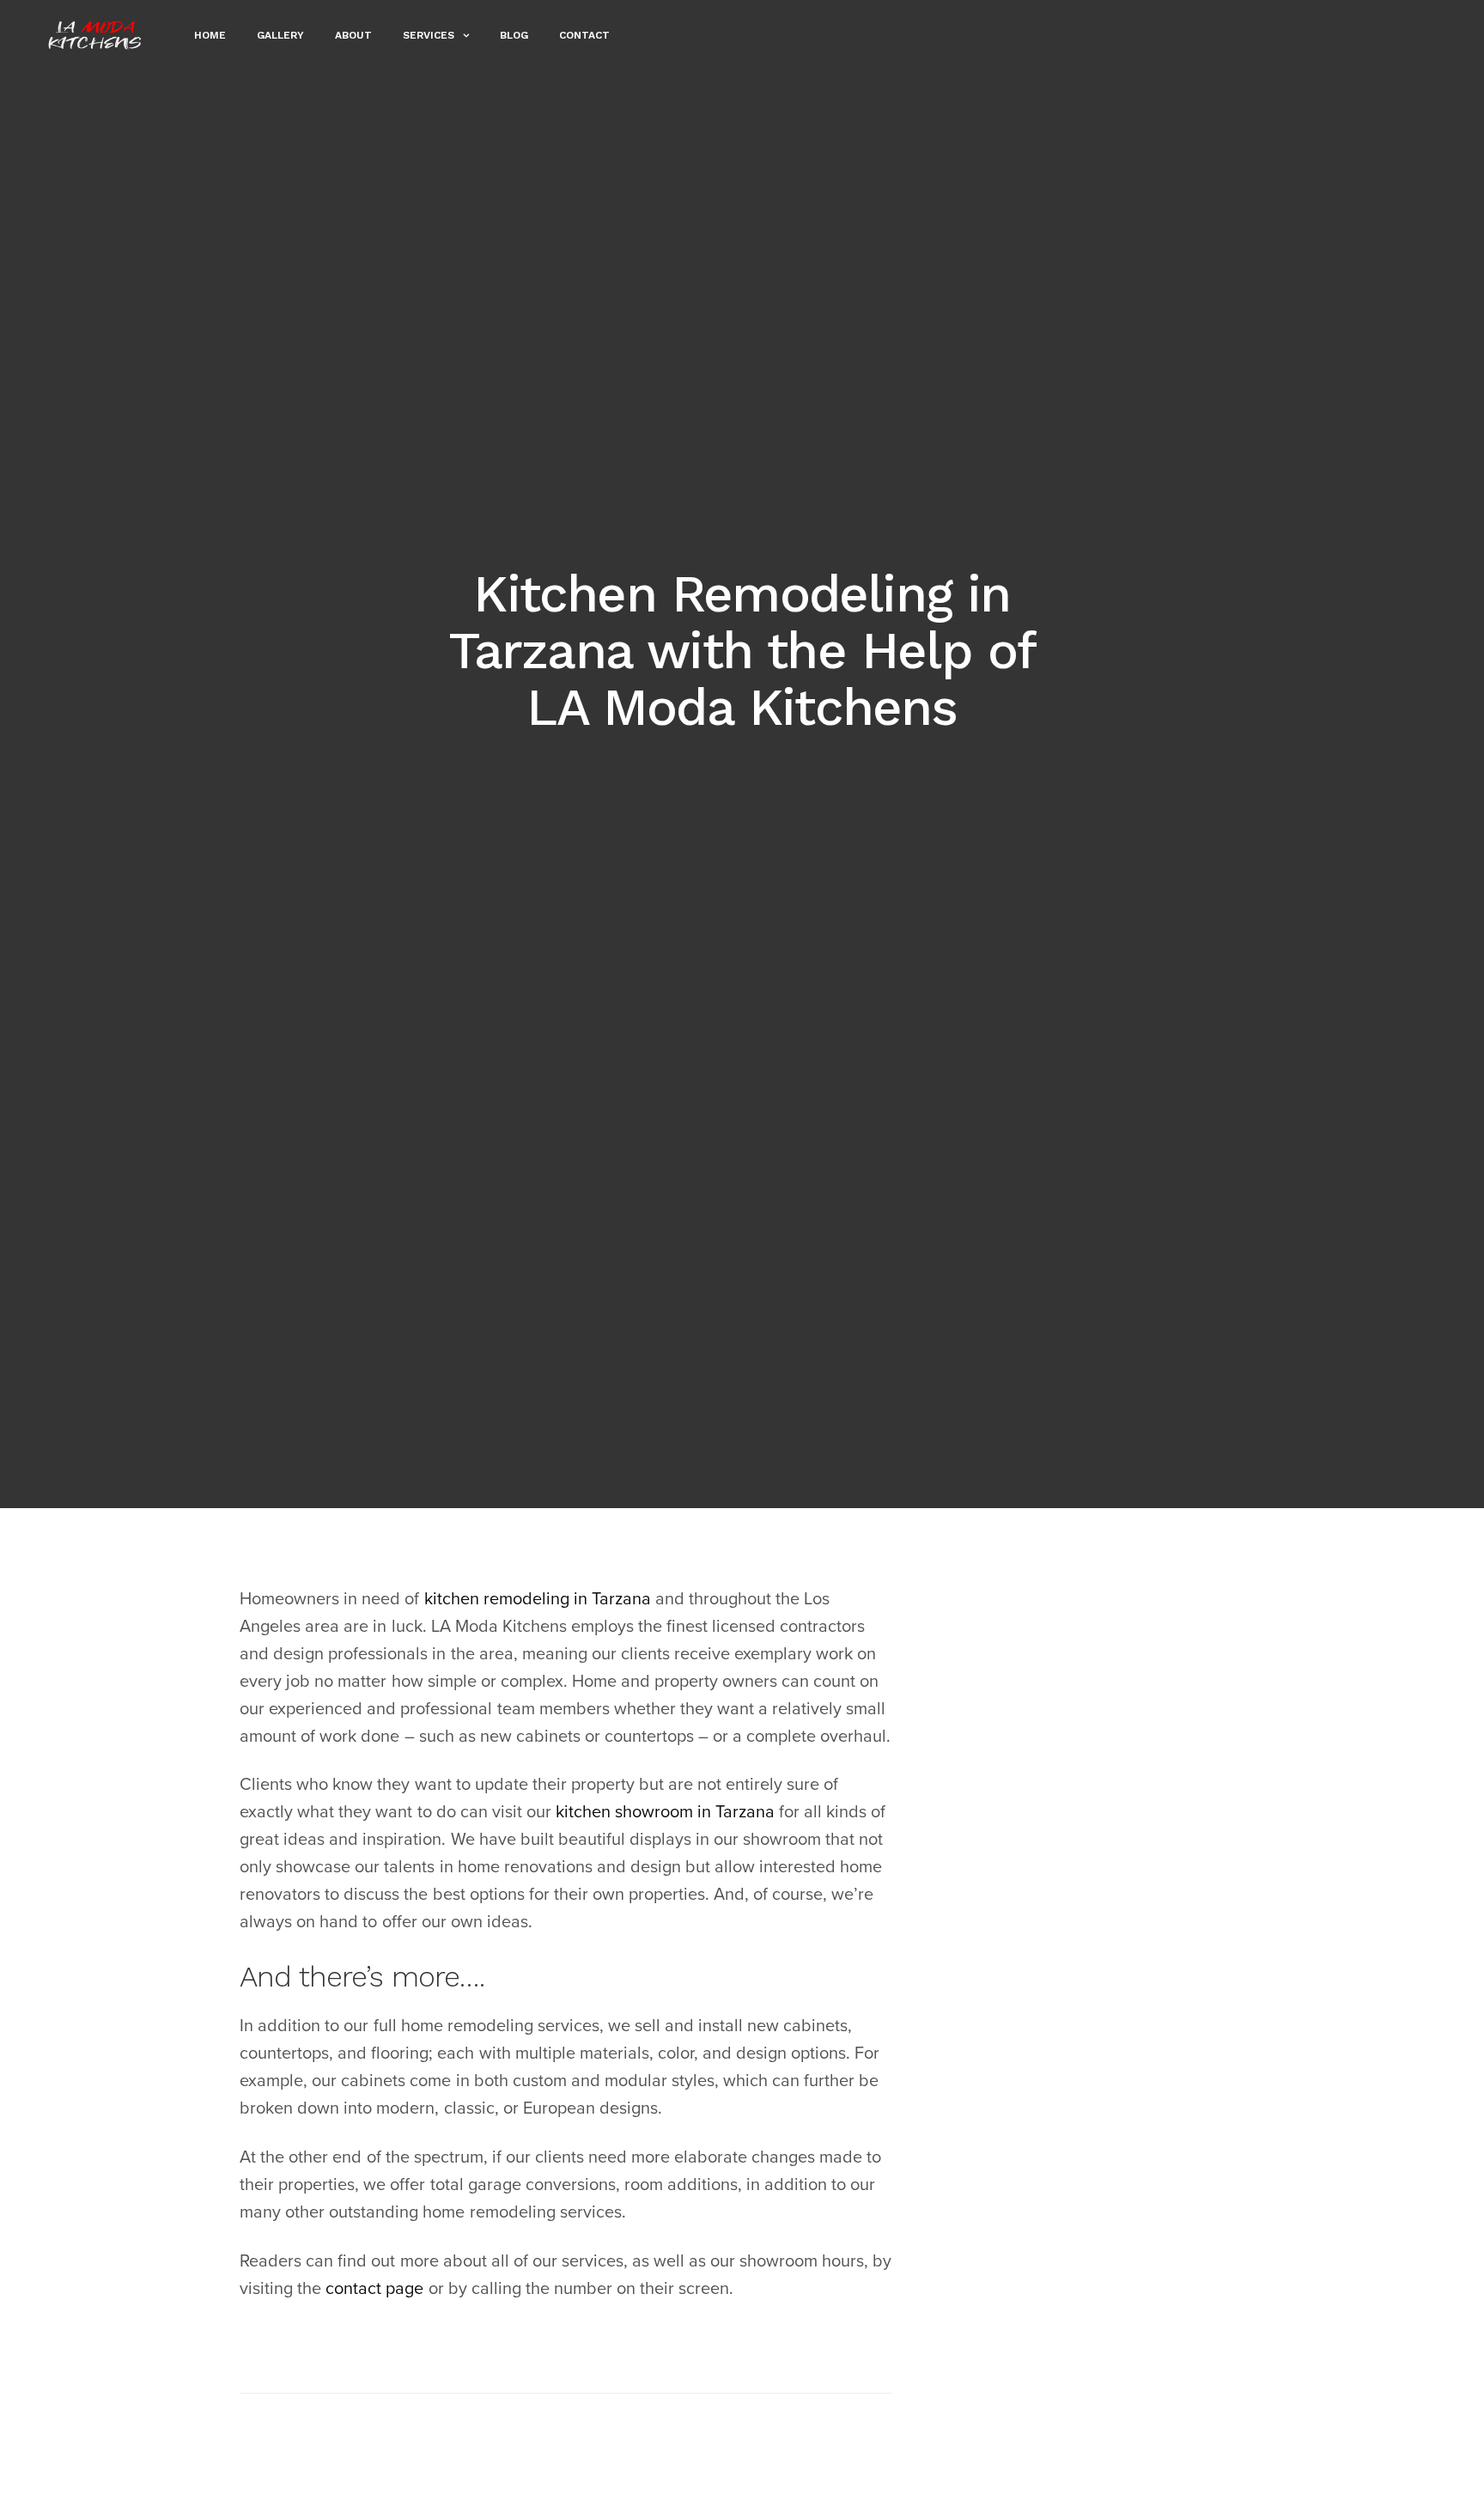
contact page (374, 2289)
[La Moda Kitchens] (95, 35)
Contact (584, 35)
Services (429, 35)
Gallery (280, 35)
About (353, 35)
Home (210, 35)
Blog (514, 35)
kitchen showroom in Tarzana (665, 1812)
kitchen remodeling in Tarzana (538, 1599)
